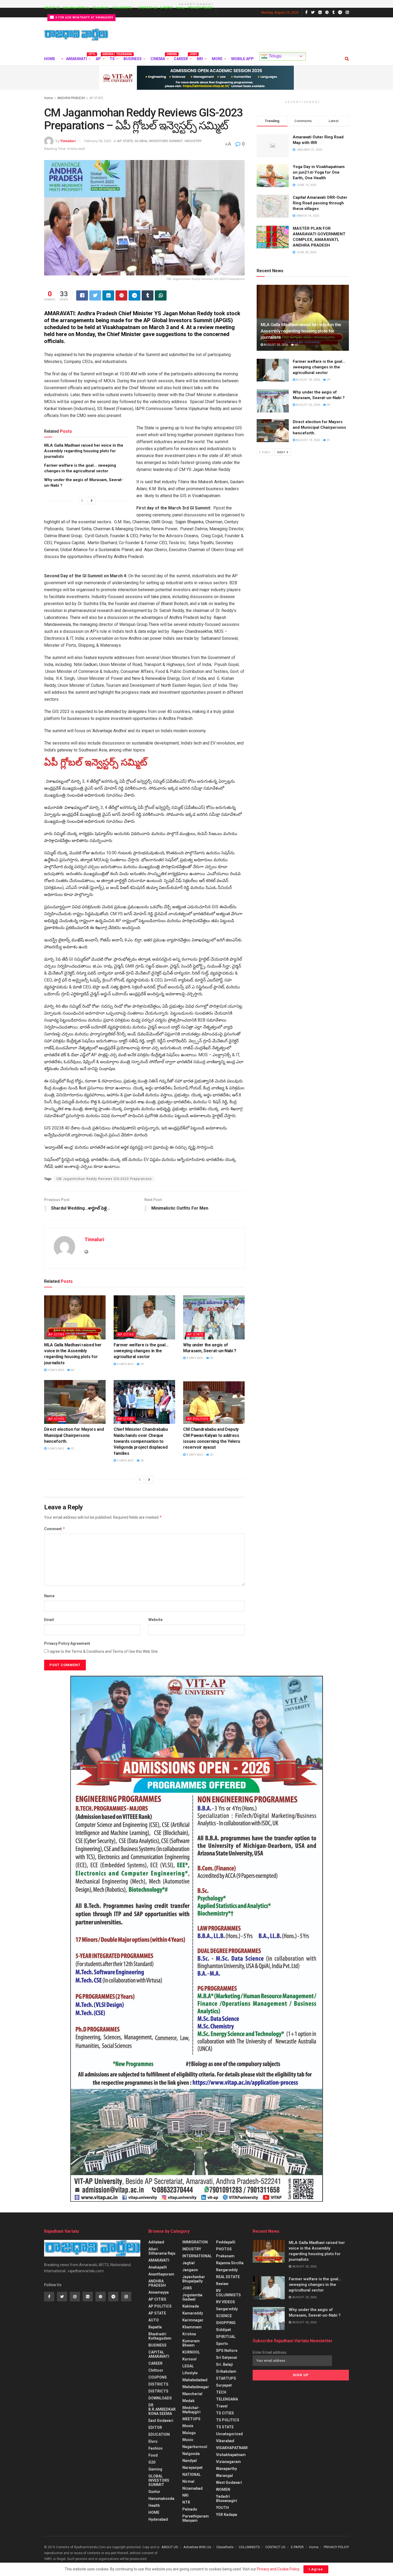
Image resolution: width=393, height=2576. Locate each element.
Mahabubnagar (196, 2387)
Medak (188, 2401)
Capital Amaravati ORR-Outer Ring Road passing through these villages (320, 203)
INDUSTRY (193, 141)
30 (211, 1358)
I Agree (316, 2569)
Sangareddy (227, 2309)
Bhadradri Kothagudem (160, 2336)
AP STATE (96, 98)
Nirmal (188, 2481)
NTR (186, 2502)
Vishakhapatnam (231, 2455)
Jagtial (188, 2263)
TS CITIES (225, 2413)
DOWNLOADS (160, 2398)
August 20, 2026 (276, 345)
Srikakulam (226, 2371)
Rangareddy (227, 2270)
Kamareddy (193, 2313)
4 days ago (55, 1370)
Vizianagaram (228, 2462)
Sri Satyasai (227, 2357)
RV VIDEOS (226, 2302)
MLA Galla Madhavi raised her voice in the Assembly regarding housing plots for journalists (84, 451)
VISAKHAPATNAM (232, 2448)
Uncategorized (229, 2434)
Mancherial (192, 2394)
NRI (200, 59)
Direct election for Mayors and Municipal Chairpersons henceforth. (74, 1435)
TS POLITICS (228, 2420)
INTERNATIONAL (197, 2256)
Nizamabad (192, 2488)
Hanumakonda (161, 2499)
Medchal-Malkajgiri (191, 2410)
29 (142, 1364)
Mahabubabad (195, 2380)
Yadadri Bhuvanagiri (227, 2499)
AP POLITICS (198, 1419)
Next (282, 452)
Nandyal (190, 2461)
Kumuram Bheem (191, 2343)
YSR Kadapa (227, 2515)
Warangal (224, 2476)
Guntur (154, 2492)
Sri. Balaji (224, 2364)
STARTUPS (226, 2378)
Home (180, 8)
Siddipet (224, 2330)
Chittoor (156, 2370)
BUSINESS (133, 59)
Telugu (275, 56)
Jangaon (190, 2270)
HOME (50, 59)
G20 (152, 2462)
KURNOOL (191, 2352)
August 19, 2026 (308, 440)
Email (49, 1620)
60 (72, 1370)
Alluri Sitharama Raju (162, 2251)
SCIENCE (224, 2316)
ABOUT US (52, 8)
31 (72, 1449)
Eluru (153, 2441)
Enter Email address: (270, 2352)
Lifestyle (190, 2373)
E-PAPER (167, 8)
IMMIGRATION (195, 2242)
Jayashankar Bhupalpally (194, 2279)
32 (211, 1455)
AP (100, 58)
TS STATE (225, 2427)
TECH (221, 2392)
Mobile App (242, 59)
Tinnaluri (68, 141)
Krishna (189, 2334)
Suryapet (224, 2385)
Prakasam (225, 2256)
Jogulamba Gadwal (192, 2297)
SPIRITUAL (226, 2337)
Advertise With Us (76, 8)
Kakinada (191, 2306)
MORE (217, 59)
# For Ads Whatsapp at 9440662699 (84, 17)
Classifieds (101, 8)
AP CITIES (56, 1334)
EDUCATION (159, 2434)
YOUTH (222, 2508)
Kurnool (189, 2359)
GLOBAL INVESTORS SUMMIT (159, 141)
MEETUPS (191, 2419)
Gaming (155, 2469)
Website (155, 1620)
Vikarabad (225, 2441)
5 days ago (55, 1449)
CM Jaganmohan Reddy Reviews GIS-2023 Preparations (104, 1179)
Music (188, 2440)
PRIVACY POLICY (200, 8)
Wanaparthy (226, 2469)
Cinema (159, 58)
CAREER (182, 58)
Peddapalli (226, 2242)
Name (49, 1596)
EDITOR (155, 2427)
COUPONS (158, 2377)
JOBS (187, 2288)
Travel (222, 2406)
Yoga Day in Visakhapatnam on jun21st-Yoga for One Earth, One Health (319, 172)
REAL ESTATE (228, 2277)
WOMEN (223, 2489)
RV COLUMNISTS (228, 2293)
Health (154, 2505)
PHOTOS (224, 2249)
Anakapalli (158, 2267)
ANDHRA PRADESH (71, 98)
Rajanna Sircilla (230, 2263)
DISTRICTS (158, 2384)
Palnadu (190, 2509)
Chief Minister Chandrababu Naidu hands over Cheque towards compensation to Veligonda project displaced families (141, 1441)
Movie (188, 2426)
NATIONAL (192, 2474)
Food (153, 2455)
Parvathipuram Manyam (196, 2518)
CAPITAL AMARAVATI (159, 2354)
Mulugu (189, 2433)
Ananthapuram (161, 2274)
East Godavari (161, 2421)
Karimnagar (193, 2320)
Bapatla (155, 2327)
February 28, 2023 (98, 141)
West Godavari (229, 2483)
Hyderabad (158, 2519)
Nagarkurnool (195, 2447)
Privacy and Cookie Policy (278, 2569)
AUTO (154, 2320)
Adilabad (156, 2242)
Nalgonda (191, 2454)
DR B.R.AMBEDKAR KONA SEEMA (162, 2409)
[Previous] (82, 501)
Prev (266, 452)
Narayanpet (192, 2468)
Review (222, 2284)
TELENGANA (227, 2399)
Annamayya (159, 2292)
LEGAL (188, 2366)
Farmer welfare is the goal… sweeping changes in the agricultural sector (141, 1351)
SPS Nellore (227, 2351)
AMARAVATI (78, 58)
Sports (222, 2344)
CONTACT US (147, 8)
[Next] (92, 501)
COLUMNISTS (122, 8)
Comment (55, 1529)
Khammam (192, 2327)
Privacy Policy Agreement (67, 1643)
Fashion (155, 2448)
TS (114, 58)
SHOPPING (226, 2323)
